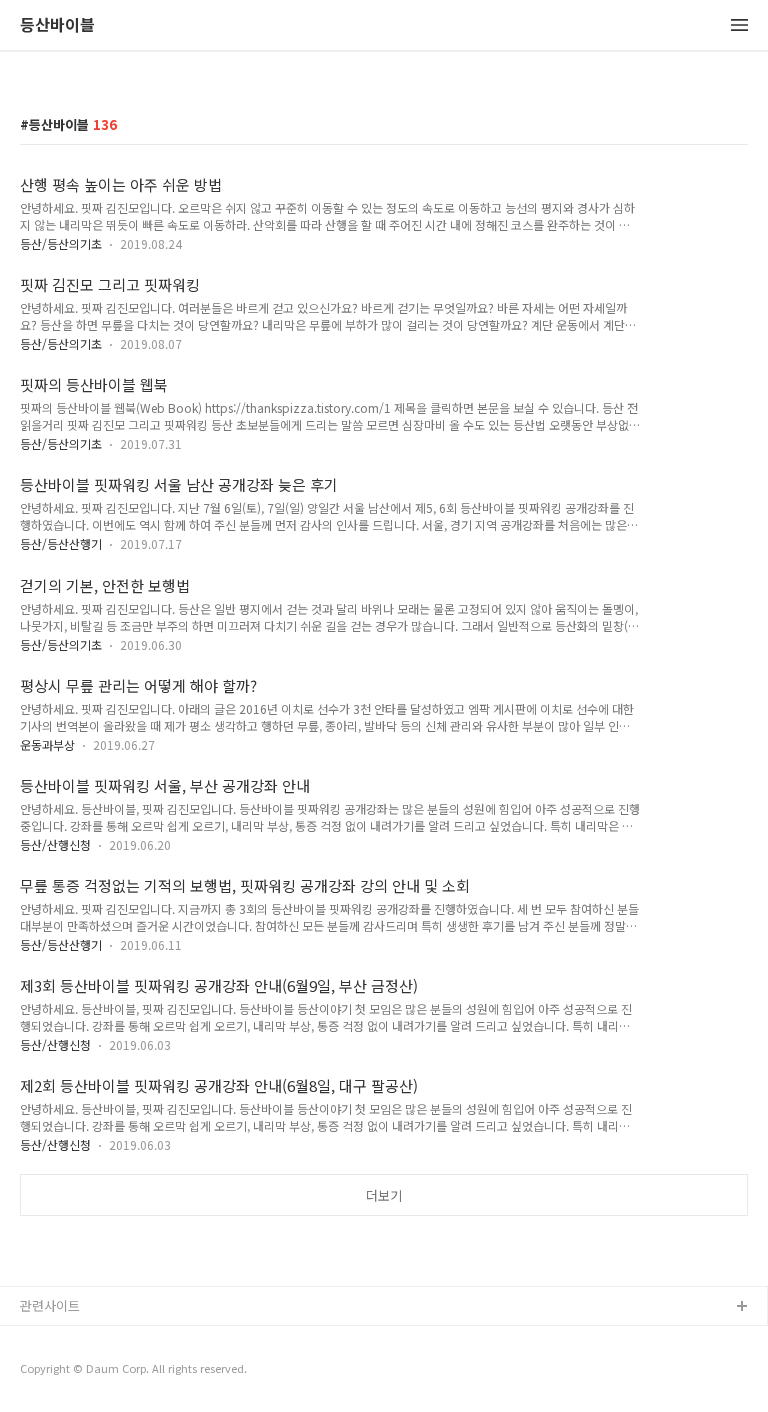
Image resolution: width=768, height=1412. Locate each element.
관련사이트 (50, 1305)
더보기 (384, 1195)
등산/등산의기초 (61, 243)
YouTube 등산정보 (72, 1371)
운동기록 (45, 1339)
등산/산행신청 (55, 844)
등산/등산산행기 (61, 543)
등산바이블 (57, 25)
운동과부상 (47, 744)
